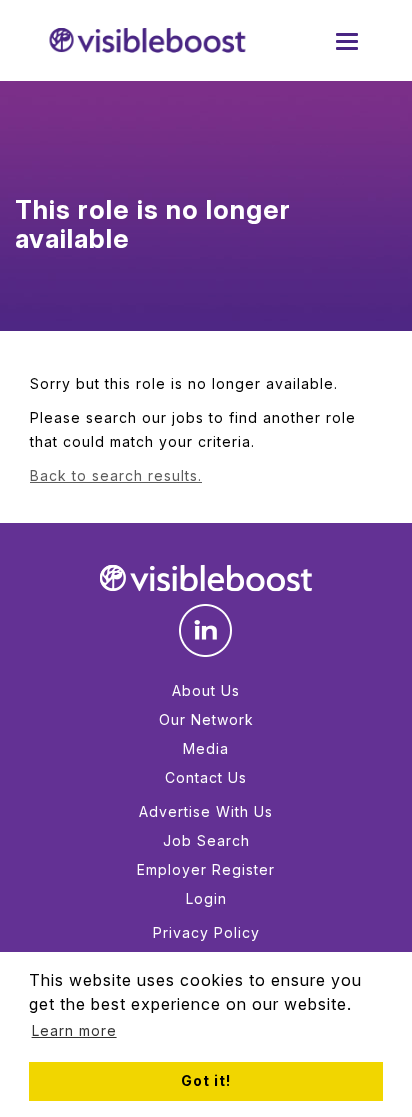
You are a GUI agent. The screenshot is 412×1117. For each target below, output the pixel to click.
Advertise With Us (206, 811)
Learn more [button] (74, 1030)
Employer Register (206, 869)
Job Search (206, 840)
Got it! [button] (206, 1080)
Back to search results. (116, 475)
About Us (206, 690)
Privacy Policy (206, 932)
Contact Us (206, 777)
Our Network (206, 719)
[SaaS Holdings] (147, 40)
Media (206, 748)
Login (206, 898)
